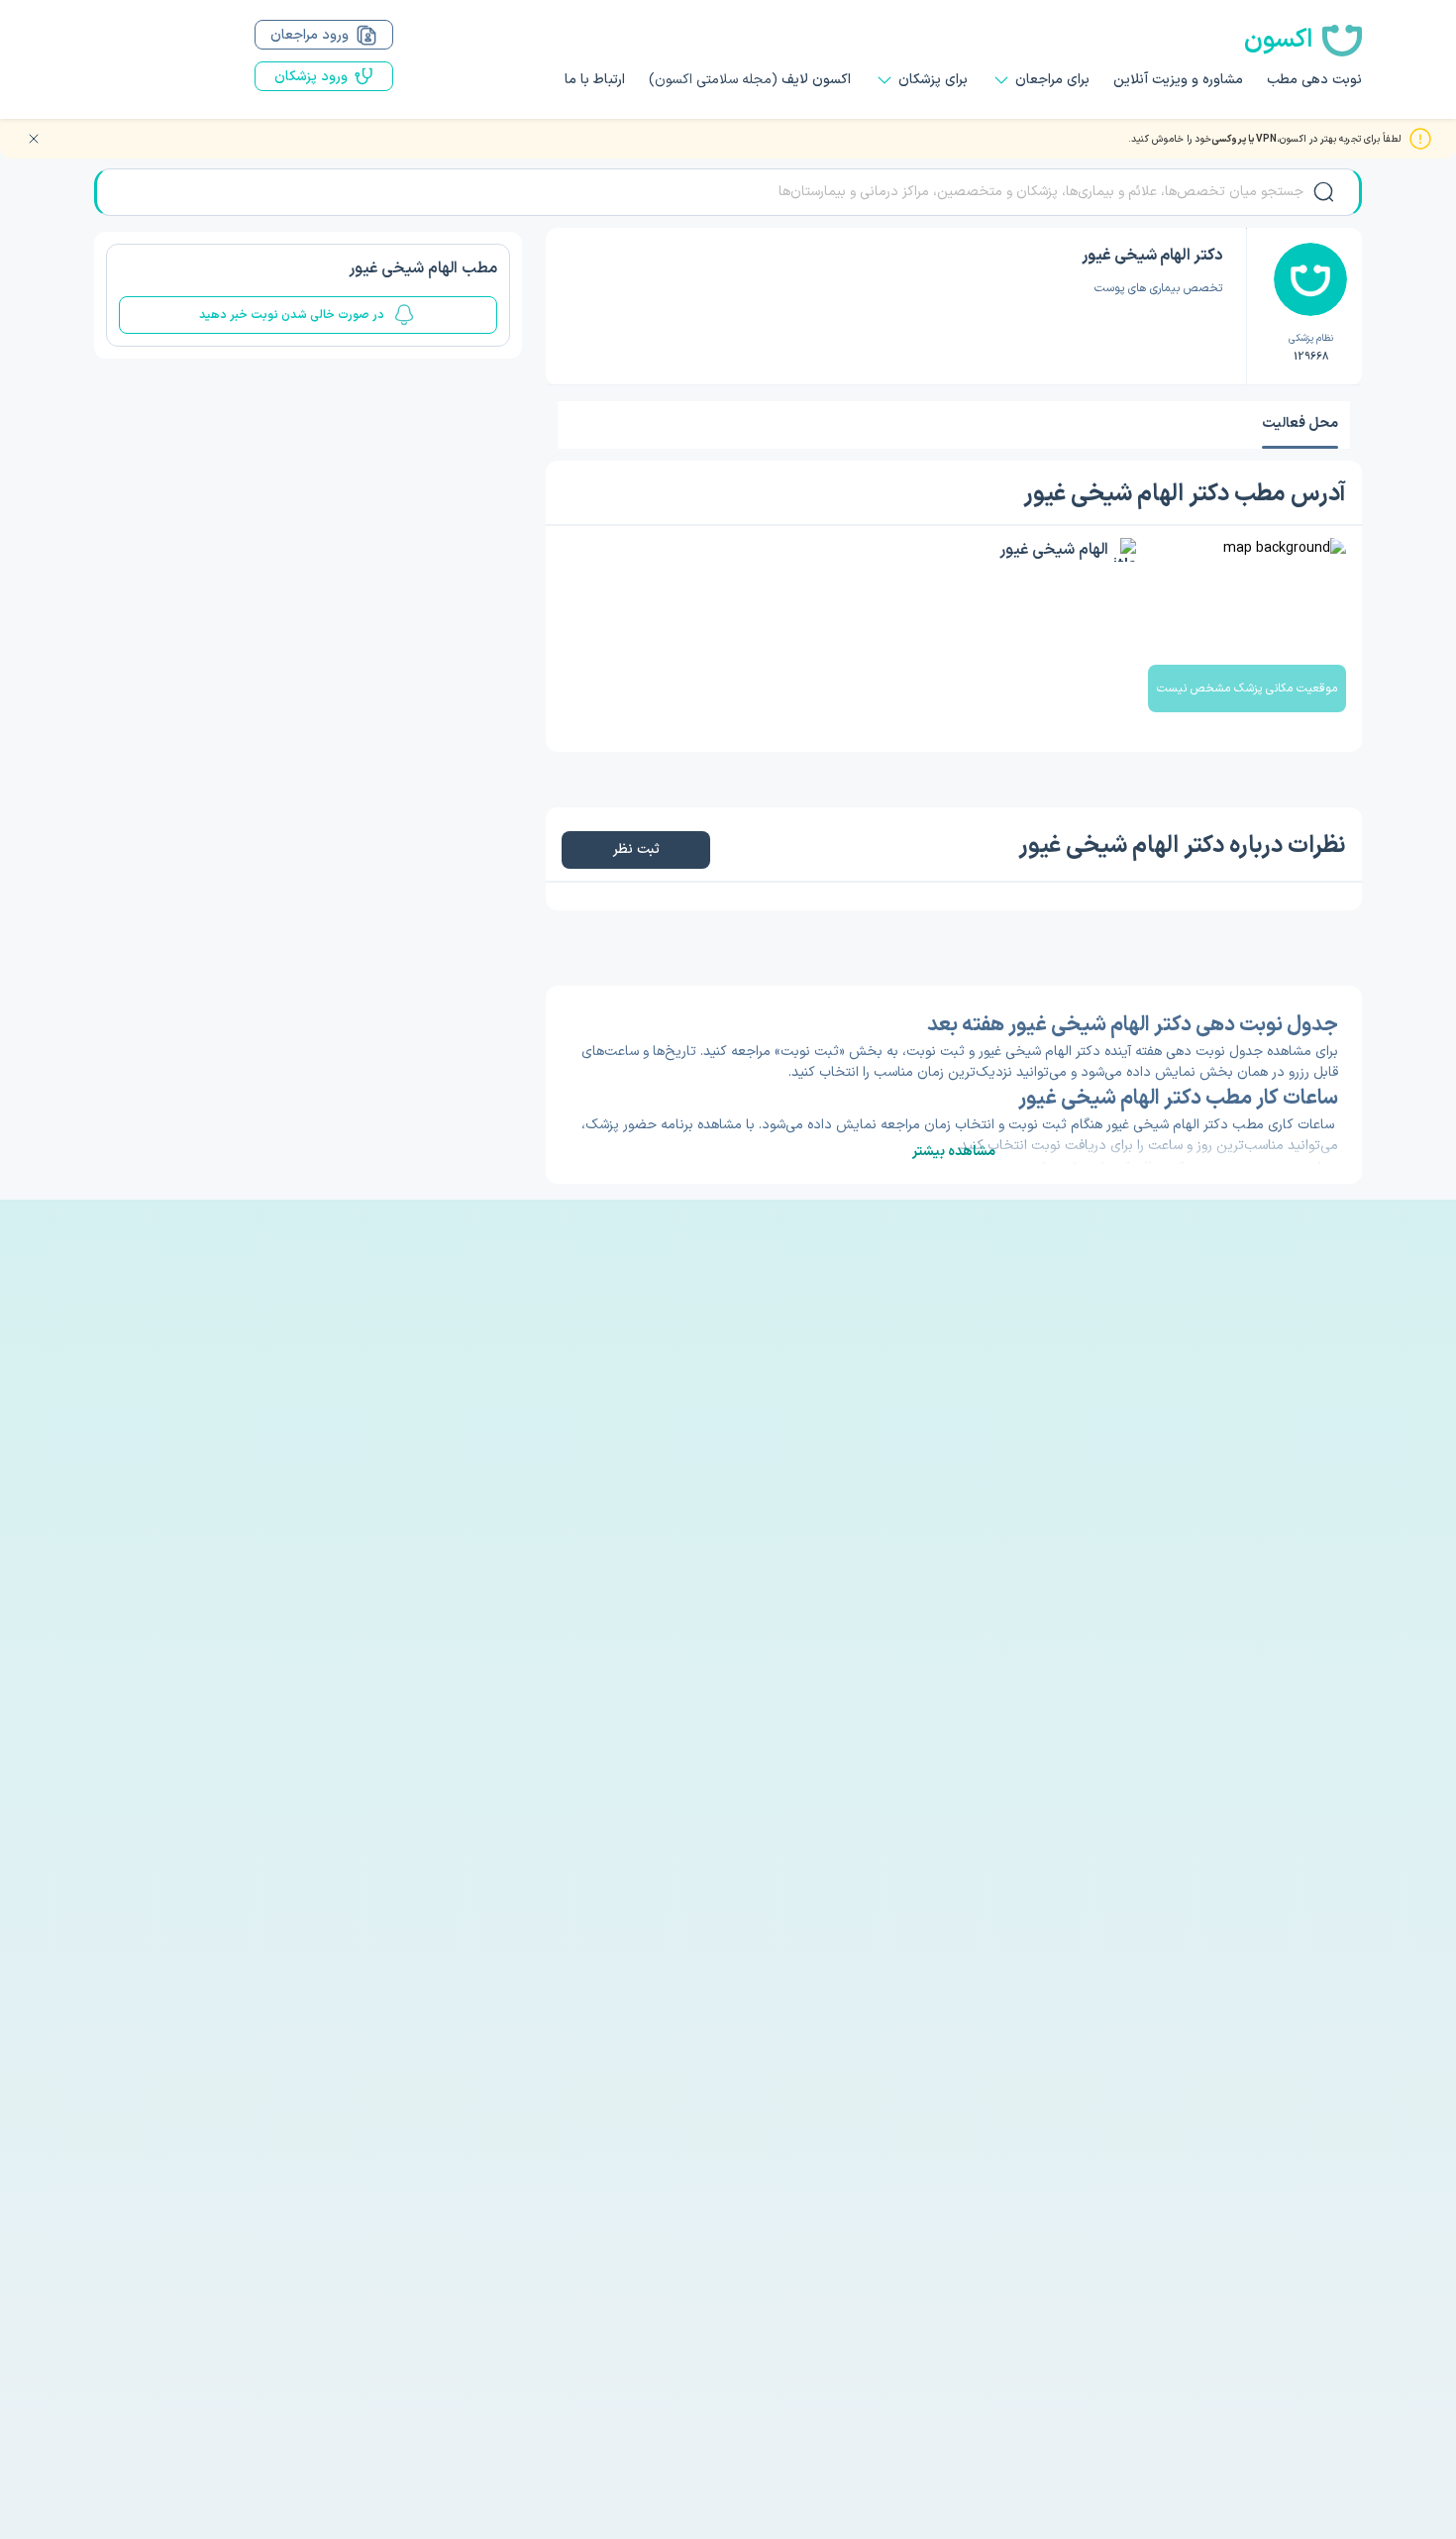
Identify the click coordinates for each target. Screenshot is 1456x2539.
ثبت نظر (635, 849)
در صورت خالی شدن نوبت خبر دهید (292, 315)
